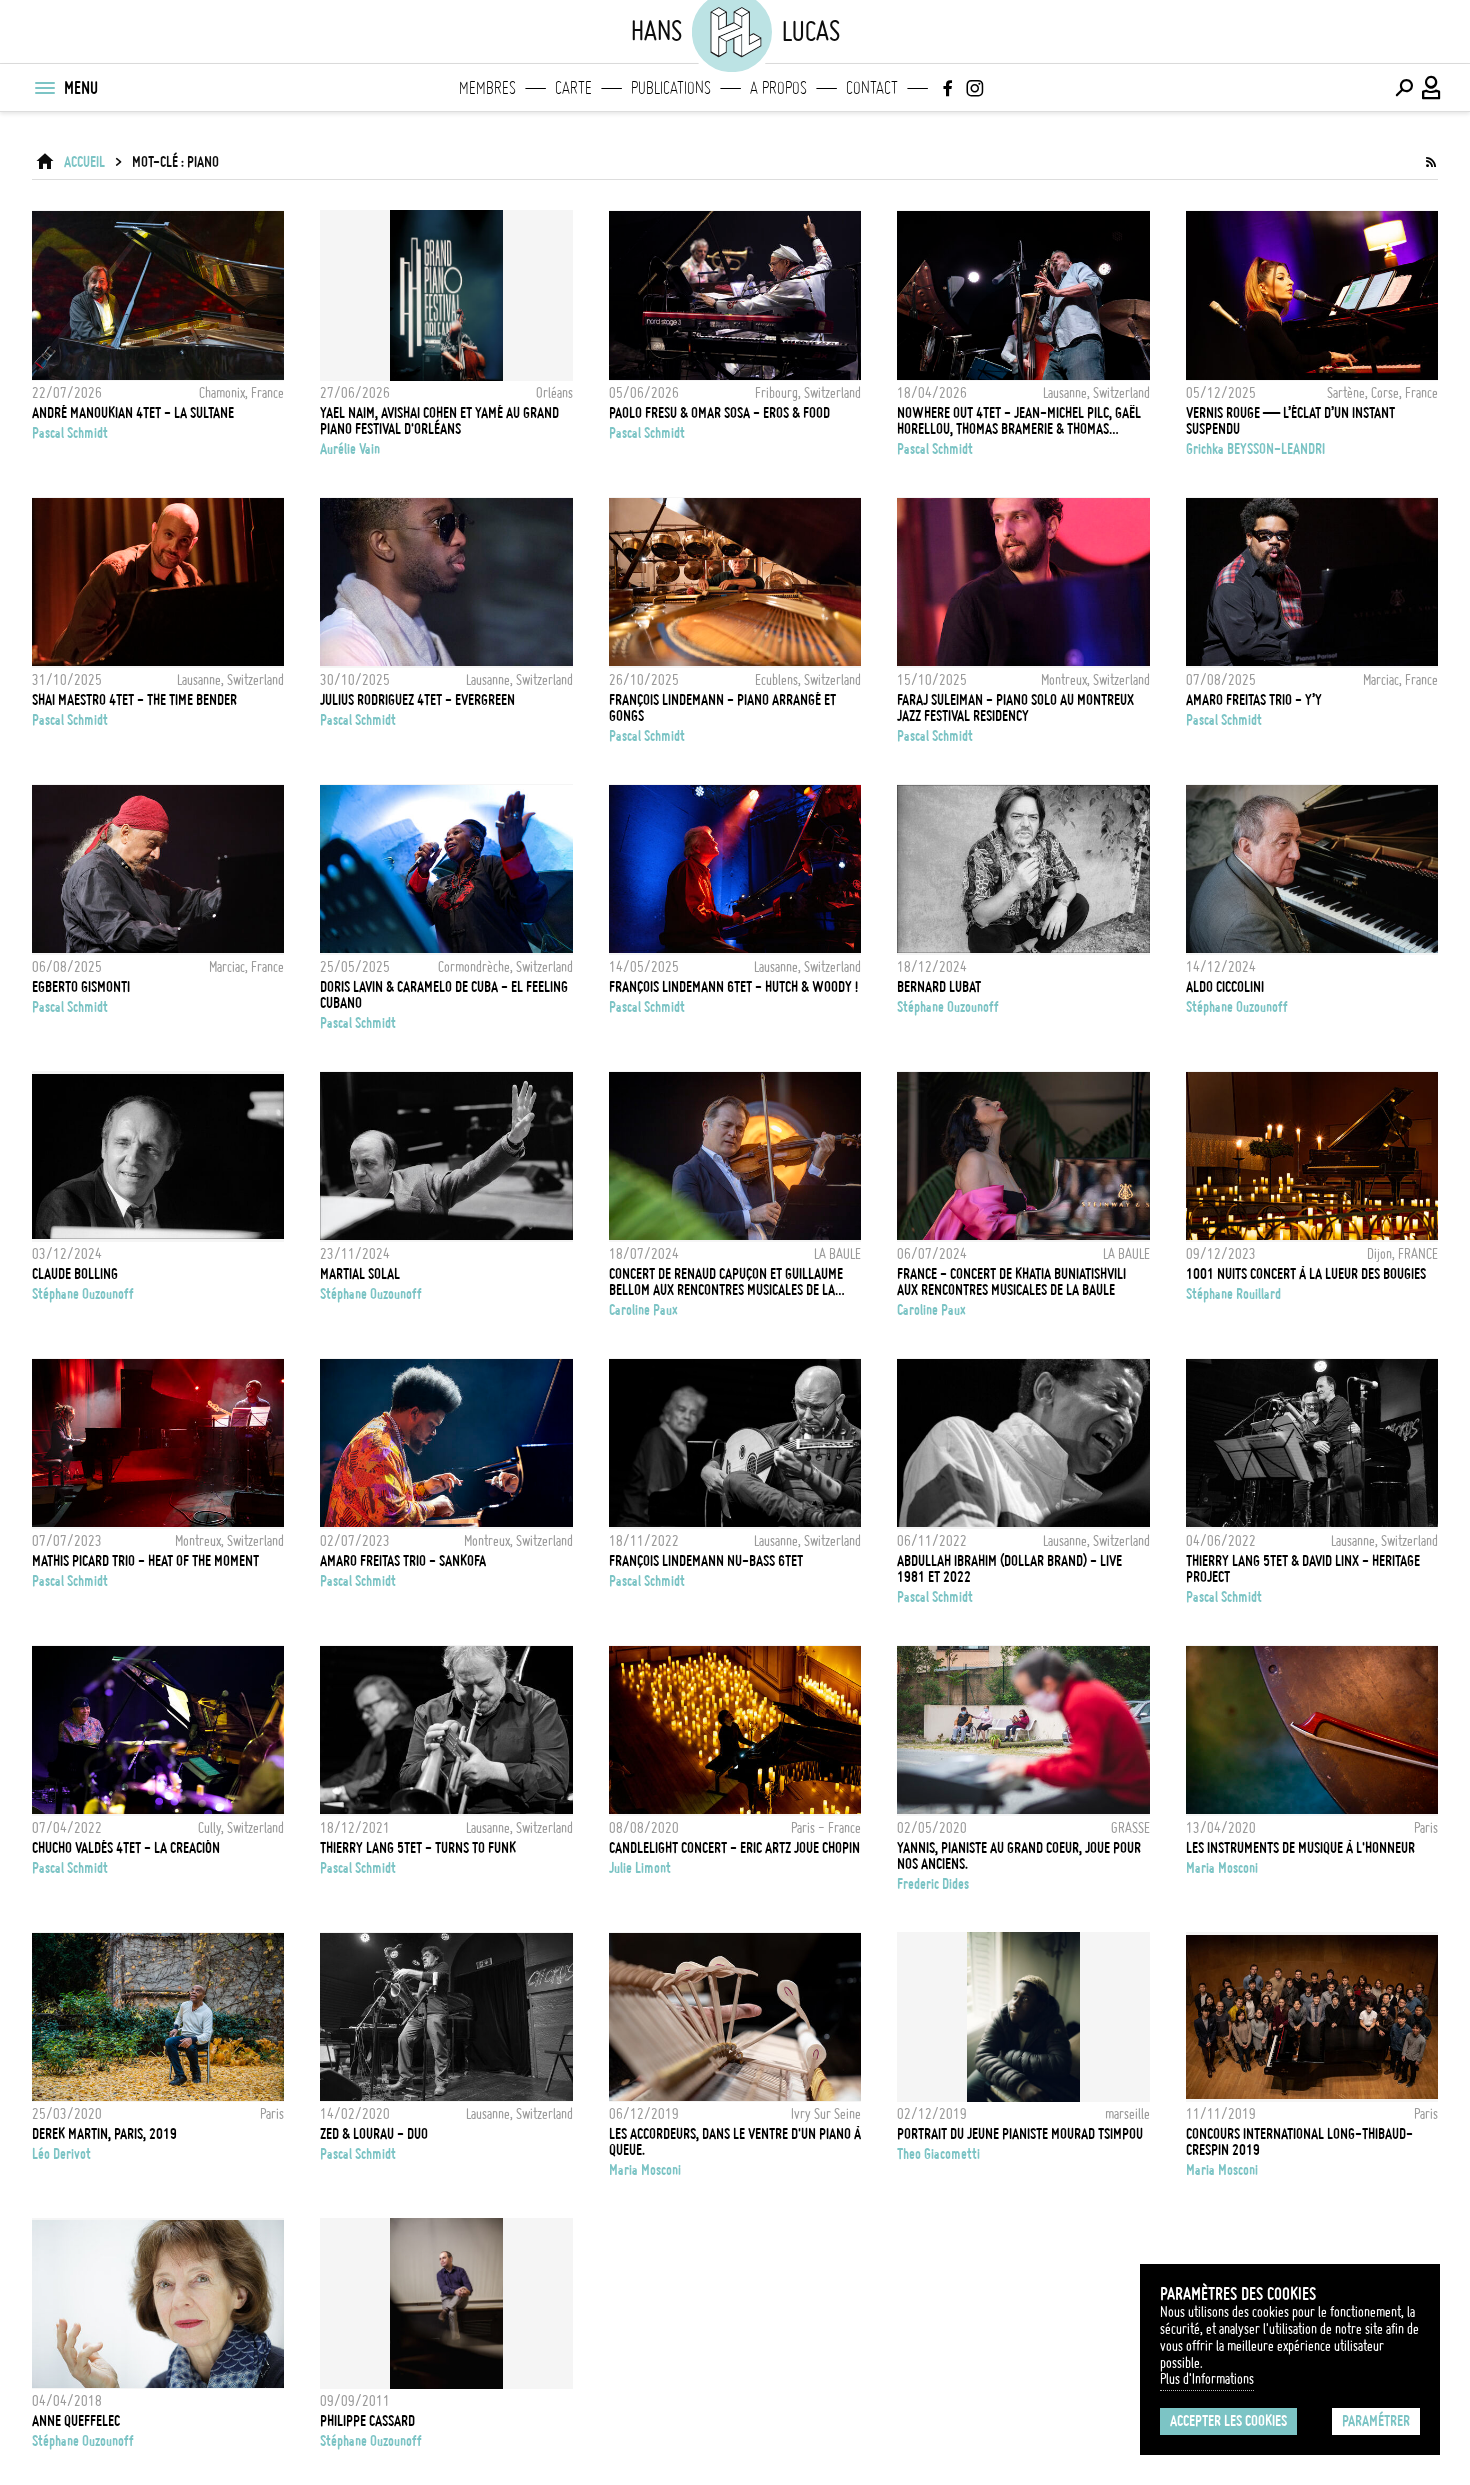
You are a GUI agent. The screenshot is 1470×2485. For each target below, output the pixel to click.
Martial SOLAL (360, 1274)
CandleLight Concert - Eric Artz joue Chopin (734, 1848)
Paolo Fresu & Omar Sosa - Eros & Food (719, 413)
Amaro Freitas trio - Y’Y (1254, 700)
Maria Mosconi (1222, 1868)
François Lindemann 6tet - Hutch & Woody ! (733, 987)
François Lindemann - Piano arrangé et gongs (722, 708)
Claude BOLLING (75, 1274)
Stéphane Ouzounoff (948, 1007)
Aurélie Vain (350, 449)
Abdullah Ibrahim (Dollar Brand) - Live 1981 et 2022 (1009, 1569)
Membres (487, 88)
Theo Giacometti (938, 2154)
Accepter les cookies (1228, 2421)
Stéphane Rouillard (1233, 1294)
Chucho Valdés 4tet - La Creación (126, 1848)
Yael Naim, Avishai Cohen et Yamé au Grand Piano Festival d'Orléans (439, 421)
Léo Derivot (61, 2154)
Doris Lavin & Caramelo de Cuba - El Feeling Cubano (444, 995)
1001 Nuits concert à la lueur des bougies (1306, 1274)
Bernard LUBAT (939, 987)
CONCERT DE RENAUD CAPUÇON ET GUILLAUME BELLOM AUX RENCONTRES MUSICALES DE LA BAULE (726, 1282)
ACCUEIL (84, 162)
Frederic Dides (933, 1884)
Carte (573, 88)
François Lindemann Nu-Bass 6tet (706, 1561)
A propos (778, 88)
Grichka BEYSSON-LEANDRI (1255, 449)
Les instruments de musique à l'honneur (1300, 1848)
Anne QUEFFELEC (76, 2421)
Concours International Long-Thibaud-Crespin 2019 (1299, 2142)
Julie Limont (640, 1868)
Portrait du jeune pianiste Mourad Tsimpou (1020, 2134)
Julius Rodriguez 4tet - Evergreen (417, 700)
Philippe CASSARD (367, 2421)
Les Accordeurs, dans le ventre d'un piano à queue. (735, 2142)
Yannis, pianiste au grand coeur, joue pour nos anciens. (1019, 1856)
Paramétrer (1376, 2421)
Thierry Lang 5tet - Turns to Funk (418, 1848)
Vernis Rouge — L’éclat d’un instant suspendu (1290, 421)
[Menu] (44, 88)
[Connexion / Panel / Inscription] (1432, 88)
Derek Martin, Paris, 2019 (104, 2134)
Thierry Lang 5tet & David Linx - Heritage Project (1303, 1569)
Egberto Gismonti (81, 987)
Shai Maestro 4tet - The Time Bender (134, 700)
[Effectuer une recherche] (1404, 88)
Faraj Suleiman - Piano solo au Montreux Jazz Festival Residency (1015, 708)
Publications (671, 88)
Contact (872, 88)
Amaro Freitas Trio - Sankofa (403, 1561)
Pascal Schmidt (70, 433)
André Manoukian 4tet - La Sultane (133, 413)
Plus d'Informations (1207, 2379)
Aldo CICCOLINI (1225, 987)
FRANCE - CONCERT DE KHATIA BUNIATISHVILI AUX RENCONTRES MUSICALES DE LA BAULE (1011, 1282)
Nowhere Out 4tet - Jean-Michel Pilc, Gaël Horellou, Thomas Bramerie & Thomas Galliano (1019, 421)
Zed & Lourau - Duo (374, 2134)
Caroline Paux (643, 1310)
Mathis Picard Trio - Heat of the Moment (145, 1561)
